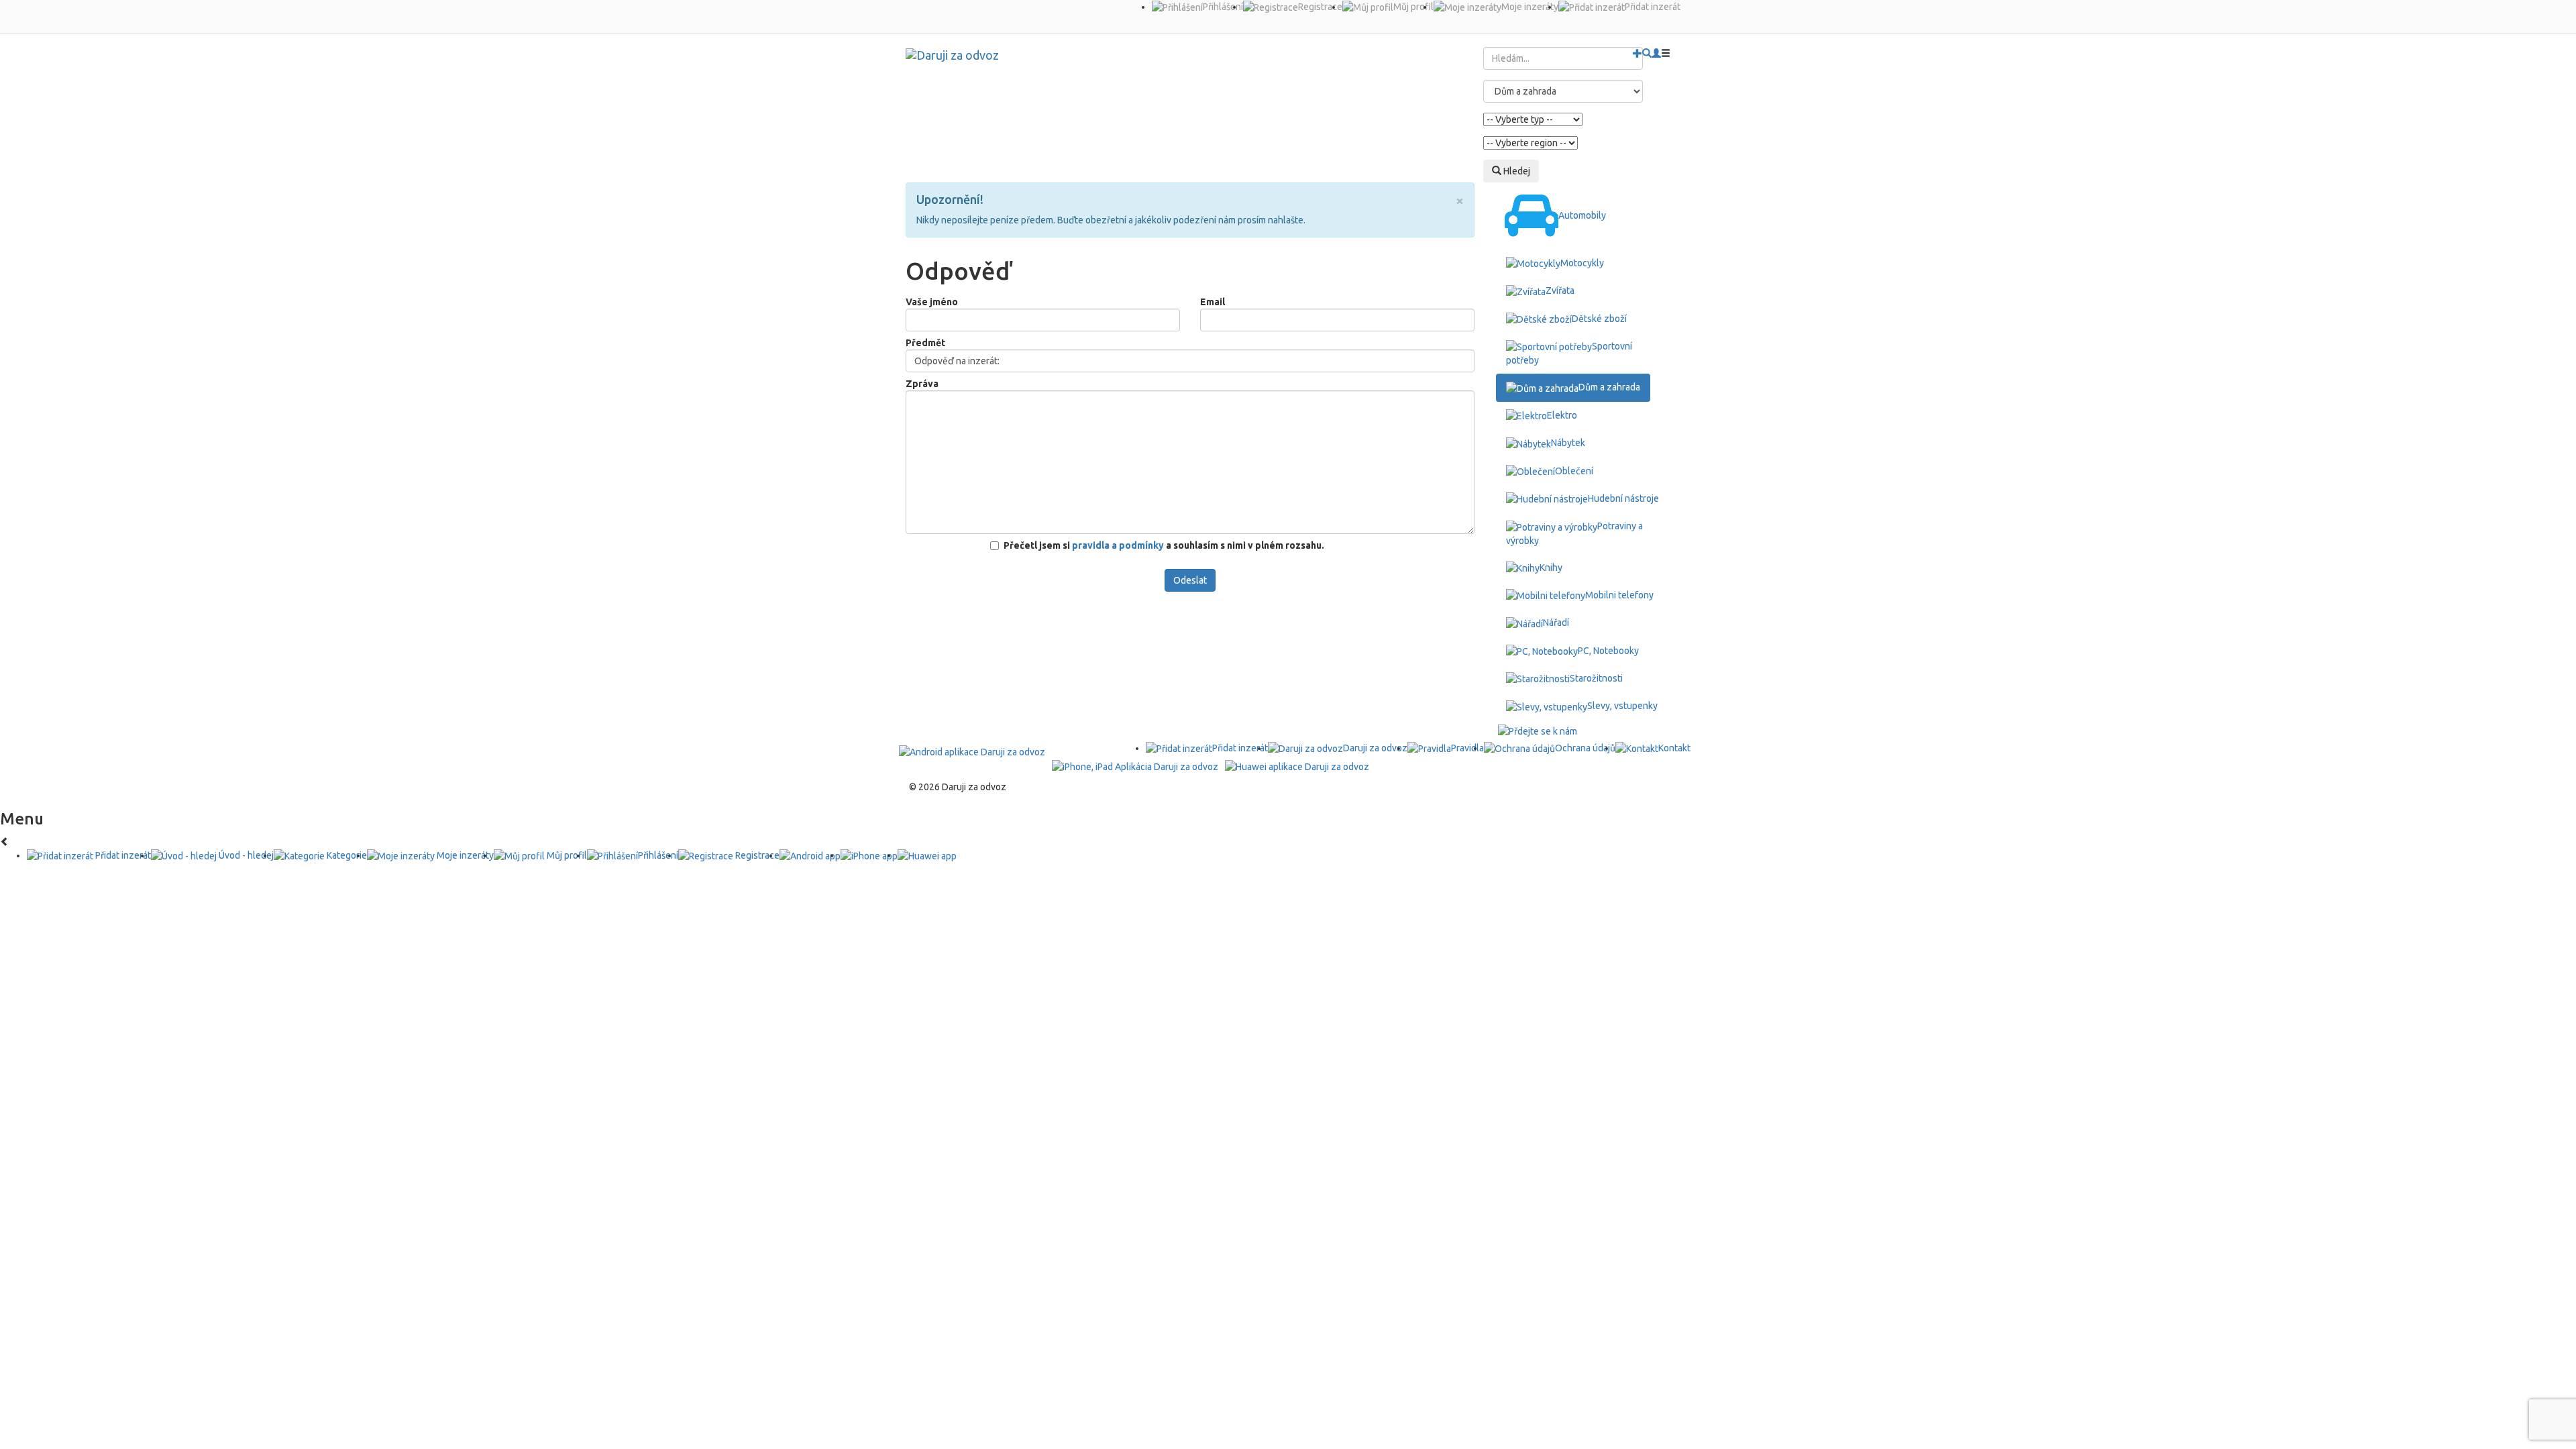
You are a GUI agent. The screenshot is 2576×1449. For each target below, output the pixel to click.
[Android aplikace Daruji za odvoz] (972, 751)
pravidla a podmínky (1119, 545)
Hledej (1516, 171)
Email (1213, 302)
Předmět (925, 343)
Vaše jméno (932, 302)
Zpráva (922, 384)
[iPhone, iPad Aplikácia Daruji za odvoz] (1135, 765)
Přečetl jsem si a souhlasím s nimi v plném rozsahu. (1164, 545)
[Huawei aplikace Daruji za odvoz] (1297, 765)
